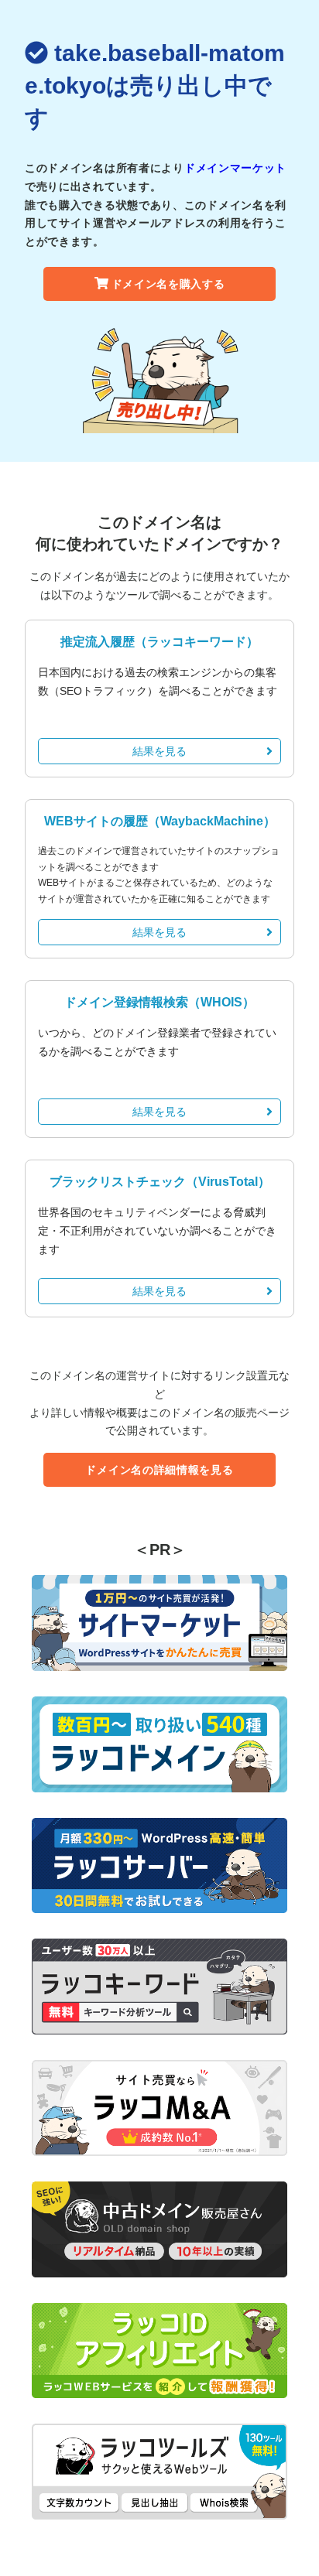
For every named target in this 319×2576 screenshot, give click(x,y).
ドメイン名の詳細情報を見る (159, 1470)
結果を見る (159, 751)
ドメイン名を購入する (168, 284)
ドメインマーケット (235, 168)
